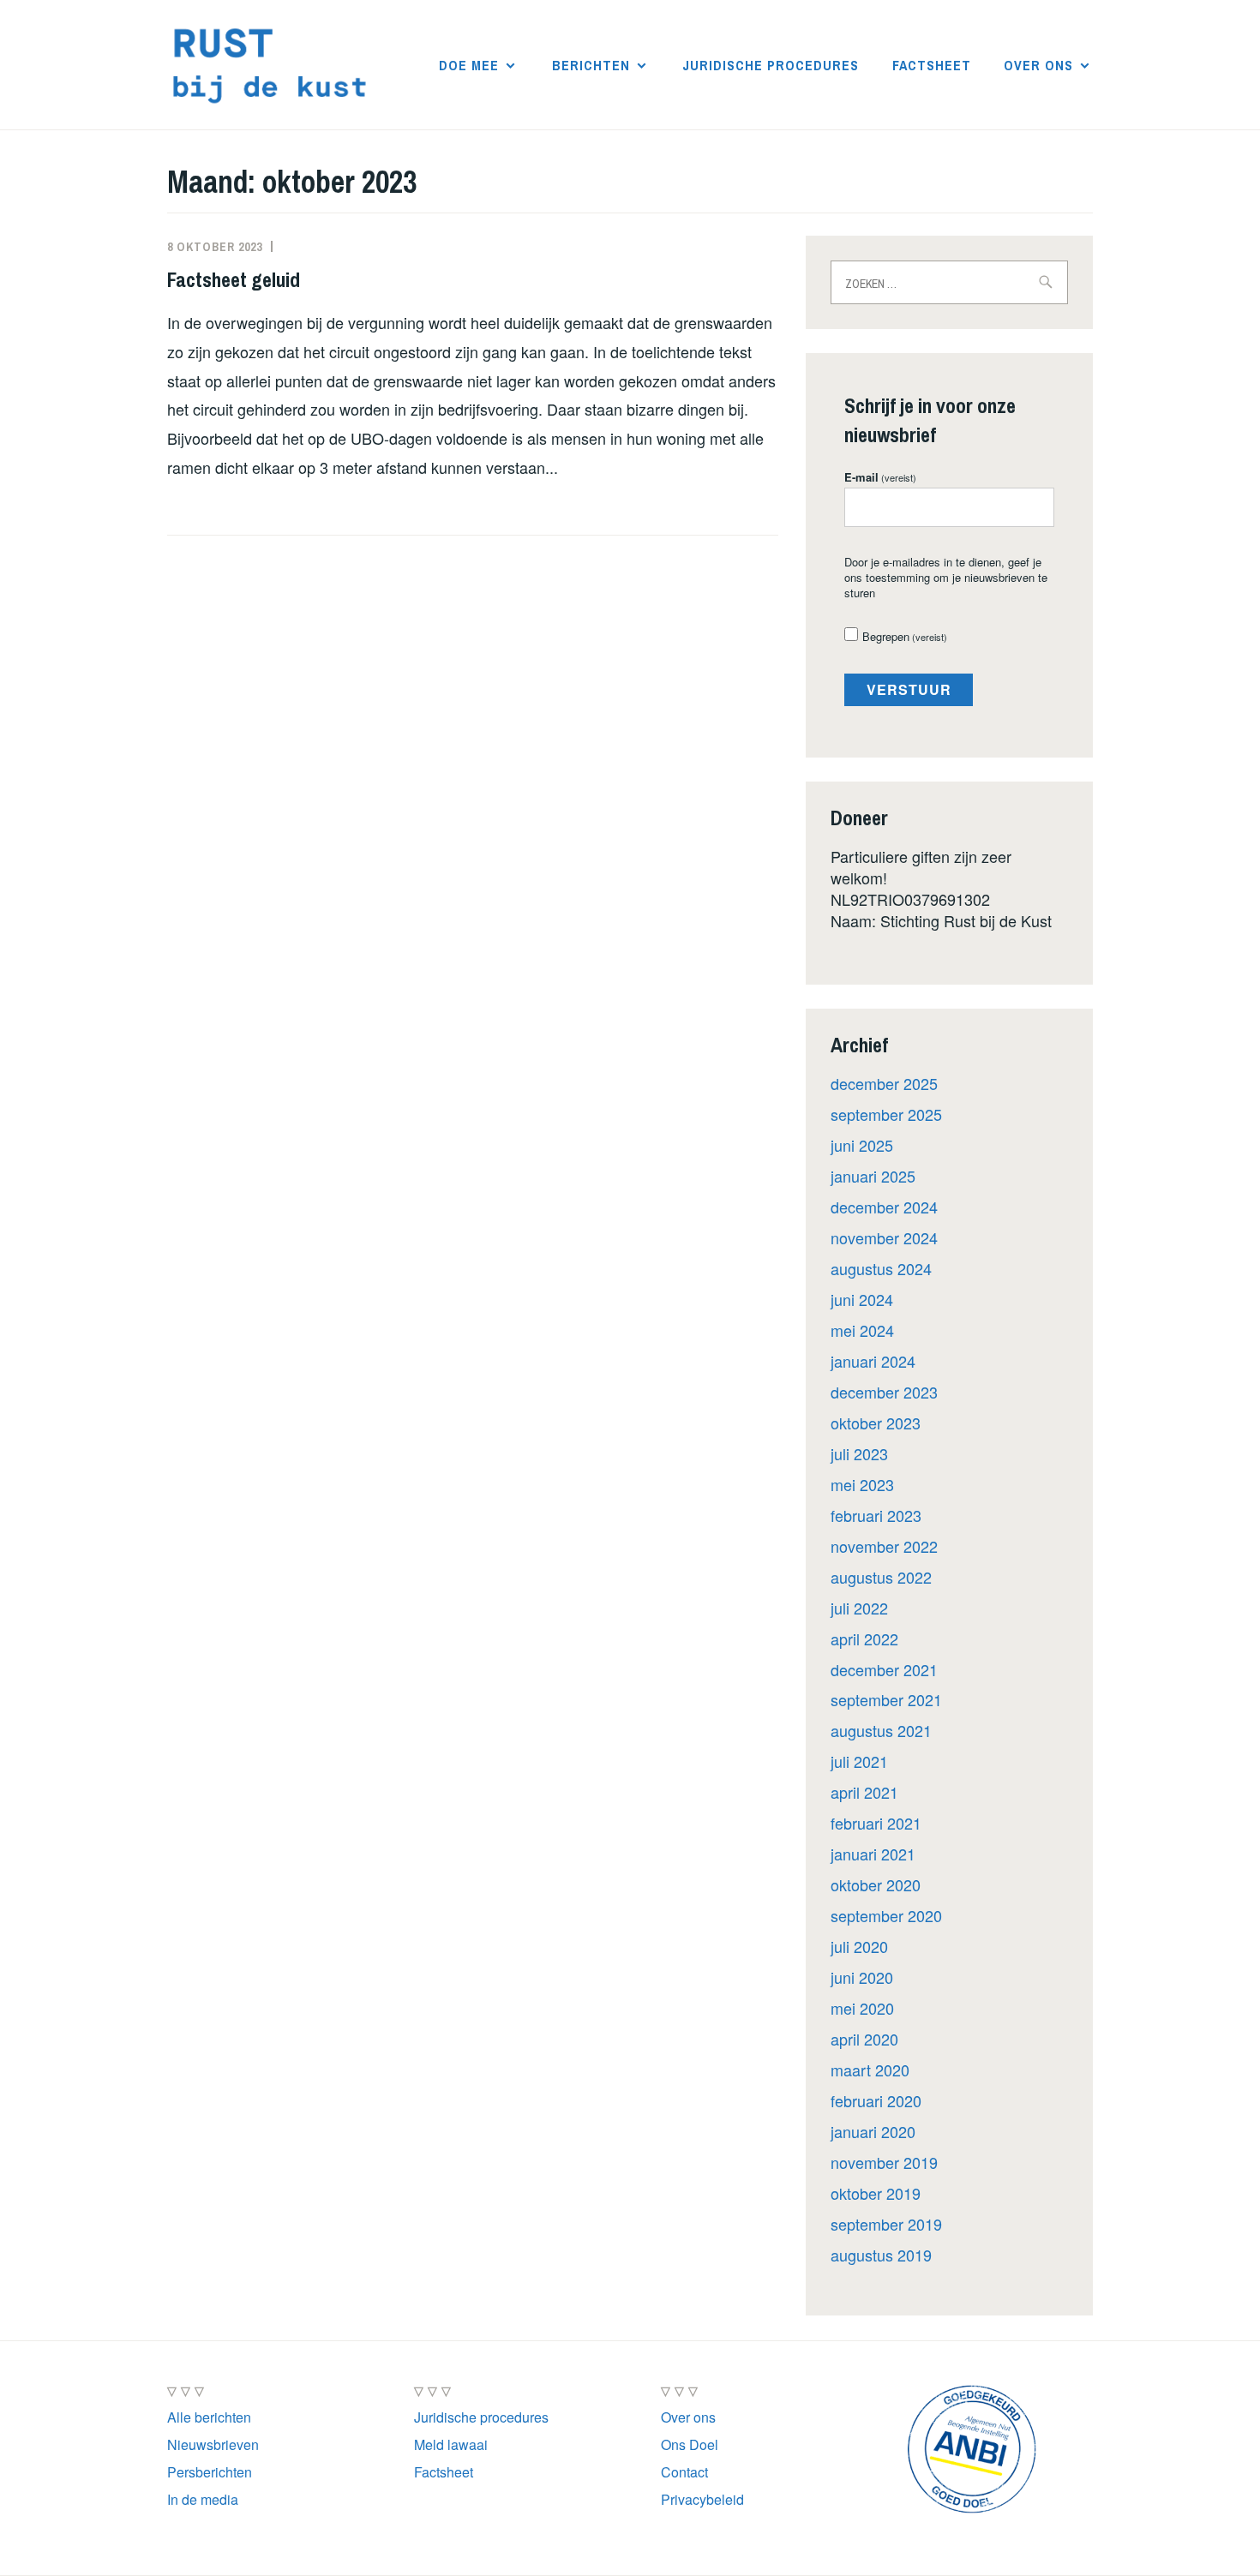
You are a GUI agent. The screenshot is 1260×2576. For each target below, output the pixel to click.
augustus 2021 (881, 1730)
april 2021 (864, 1792)
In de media (203, 2499)
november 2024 (884, 1237)
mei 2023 (862, 1484)
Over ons (1038, 65)
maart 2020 (870, 2070)
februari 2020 (876, 2100)
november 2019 (884, 2162)
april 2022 (864, 1638)
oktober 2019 (876, 2193)
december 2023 (884, 1392)
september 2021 (886, 1699)
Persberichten (210, 2472)
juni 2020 (862, 1977)
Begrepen (905, 637)
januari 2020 (873, 2131)
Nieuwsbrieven (213, 2444)
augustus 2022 (881, 1577)
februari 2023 (876, 1515)
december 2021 (884, 1669)
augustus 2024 (881, 1268)
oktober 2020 (876, 1884)
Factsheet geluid (234, 279)
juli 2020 (859, 1946)
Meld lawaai (451, 2444)
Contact (684, 2472)
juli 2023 (859, 1453)
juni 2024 (862, 1299)
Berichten (591, 65)
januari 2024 (873, 1361)
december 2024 (884, 1207)
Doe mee (469, 65)
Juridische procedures (771, 65)
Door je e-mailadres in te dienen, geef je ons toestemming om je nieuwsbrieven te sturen (946, 578)
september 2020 (886, 1915)
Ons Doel (690, 2444)
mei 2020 (862, 2008)
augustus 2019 (881, 2255)
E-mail (880, 477)
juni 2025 (862, 1145)
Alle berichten (209, 2417)
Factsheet (932, 65)
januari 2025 (873, 1176)
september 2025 (886, 1114)
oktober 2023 (876, 1423)
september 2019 (886, 2224)
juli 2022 (859, 1608)
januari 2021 (873, 1854)
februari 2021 (876, 1823)
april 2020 (864, 2039)
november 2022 (884, 1546)
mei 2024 (862, 1330)
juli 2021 (859, 1761)
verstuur (909, 689)
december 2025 (884, 1083)
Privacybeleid (702, 2499)
